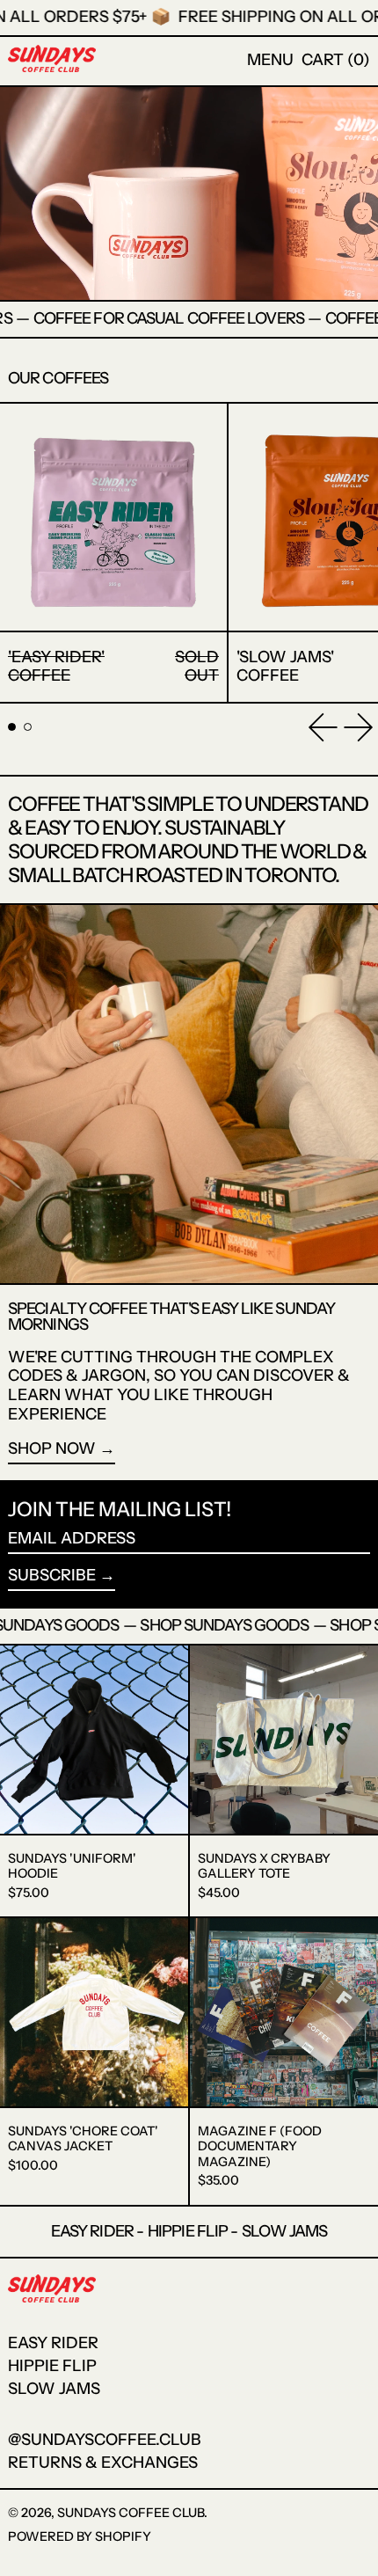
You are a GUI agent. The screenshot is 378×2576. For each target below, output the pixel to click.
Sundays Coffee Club (131, 2513)
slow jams (54, 2389)
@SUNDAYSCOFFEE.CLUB (105, 2440)
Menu (270, 60)
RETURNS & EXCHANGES (103, 2463)
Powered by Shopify (80, 2536)
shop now (52, 1449)
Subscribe (52, 1575)
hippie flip (52, 2366)
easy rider (53, 2343)
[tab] (12, 727)
